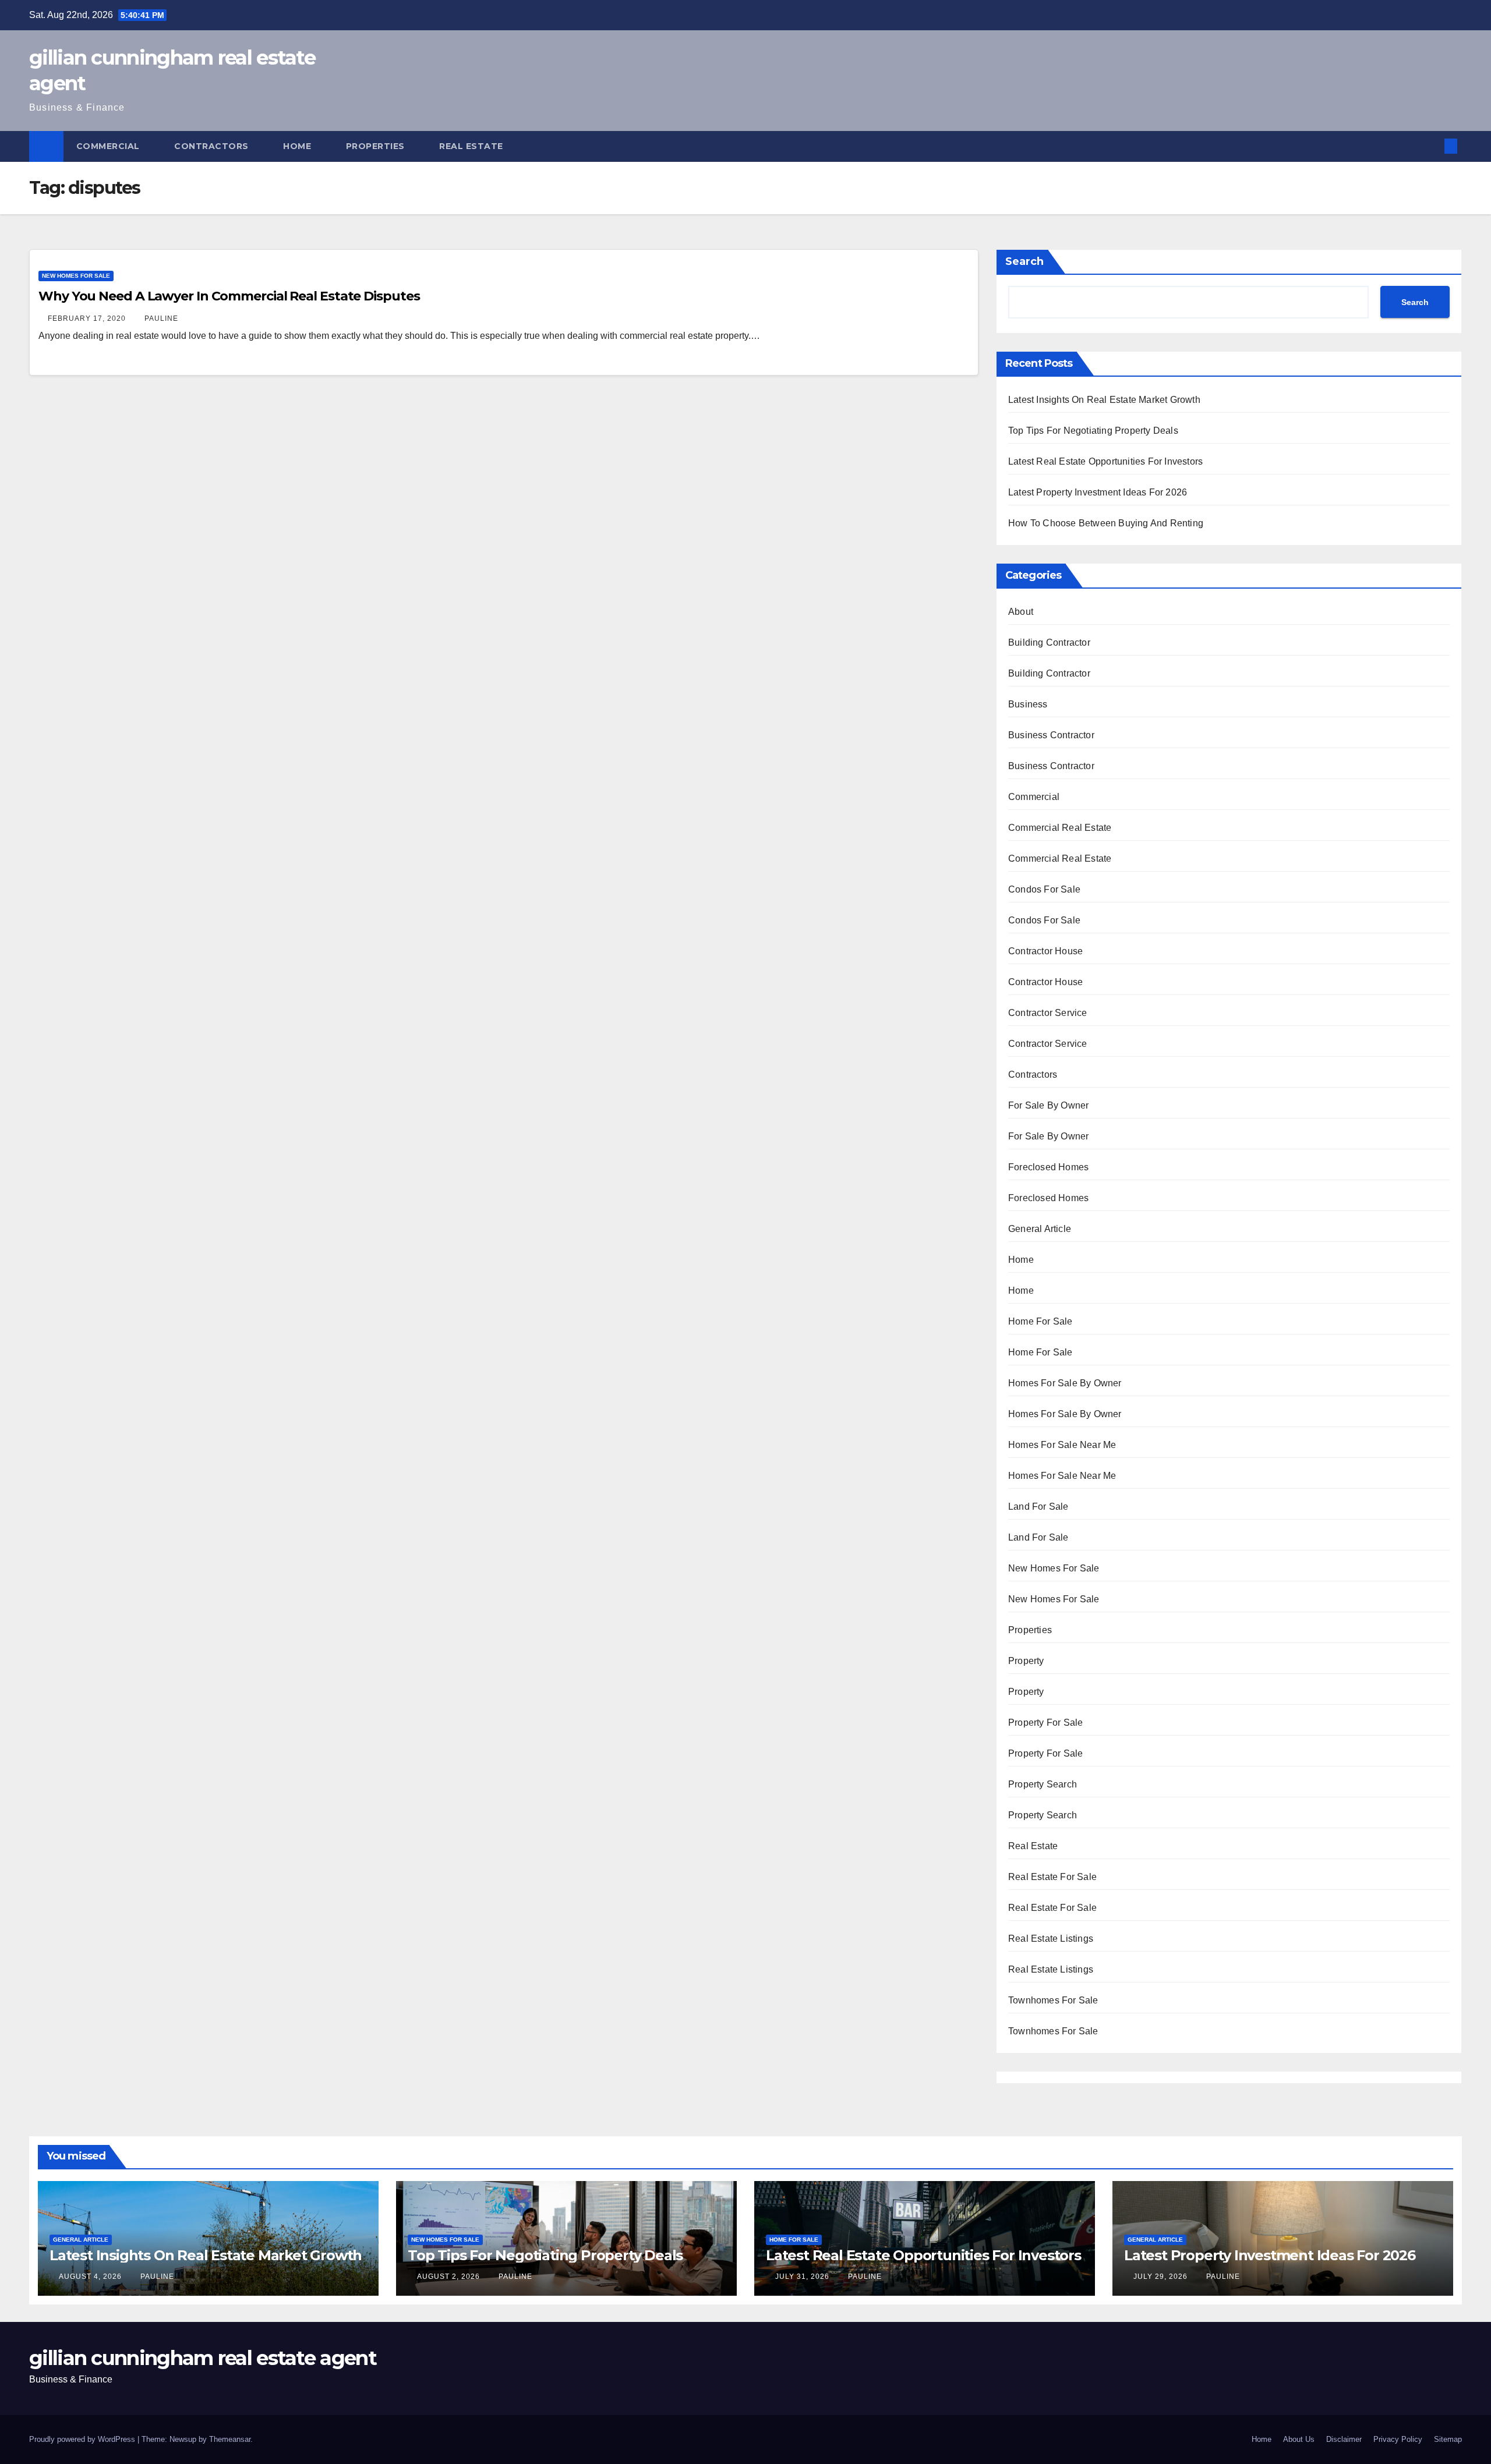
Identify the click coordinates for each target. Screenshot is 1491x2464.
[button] (1432, 146)
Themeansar (230, 2439)
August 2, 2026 (450, 2277)
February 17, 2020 (88, 318)
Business (1028, 704)
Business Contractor (1051, 735)
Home (298, 146)
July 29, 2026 (1162, 2277)
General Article (1040, 1229)
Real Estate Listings (1051, 1939)
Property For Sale (1045, 1723)
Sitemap (1448, 2439)
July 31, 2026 (803, 2277)
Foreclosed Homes (1048, 1167)
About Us (1299, 2439)
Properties (377, 146)
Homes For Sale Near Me (1062, 1445)
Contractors (213, 146)
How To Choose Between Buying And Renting (1106, 523)
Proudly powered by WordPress (83, 2439)
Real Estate (472, 146)
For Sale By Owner (1048, 1105)
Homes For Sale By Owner (1065, 1383)
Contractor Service (1048, 1013)
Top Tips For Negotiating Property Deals (1093, 431)
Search (1024, 261)
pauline (161, 318)
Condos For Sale (1044, 889)
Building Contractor (1049, 642)
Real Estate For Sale (1052, 1877)
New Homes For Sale (76, 276)
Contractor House (1045, 951)
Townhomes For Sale (1053, 2000)
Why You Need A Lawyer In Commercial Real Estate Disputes (229, 296)
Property (1026, 1661)
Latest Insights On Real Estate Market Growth (1104, 400)
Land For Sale (1038, 1507)
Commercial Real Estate (1060, 828)
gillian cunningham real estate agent (203, 2358)
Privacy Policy (1398, 2439)
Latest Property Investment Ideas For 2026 (1098, 492)
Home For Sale (1040, 1321)
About (1021, 612)
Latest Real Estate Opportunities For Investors (1105, 461)
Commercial (109, 146)
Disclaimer (1344, 2439)
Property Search (1043, 1784)
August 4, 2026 (91, 2277)
